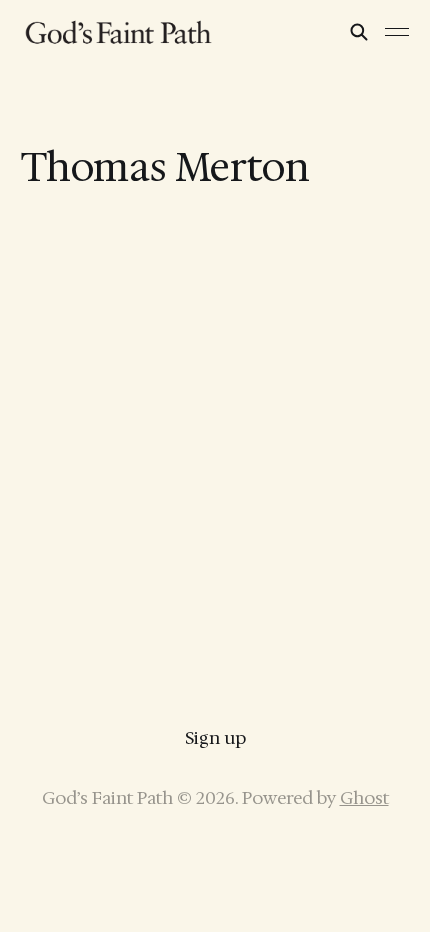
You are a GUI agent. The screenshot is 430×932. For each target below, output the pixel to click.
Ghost (364, 798)
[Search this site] (359, 32)
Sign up (215, 738)
